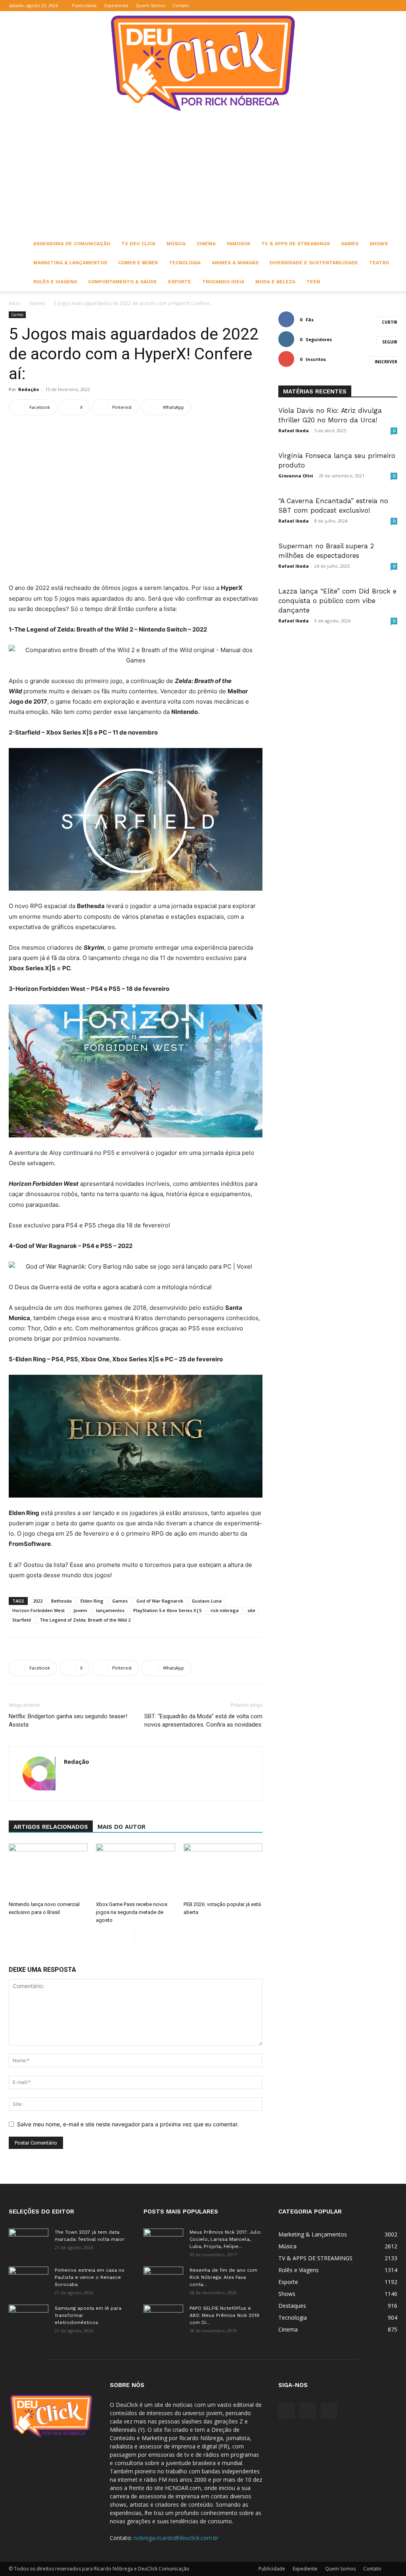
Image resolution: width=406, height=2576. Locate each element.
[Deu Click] (203, 63)
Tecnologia (185, 263)
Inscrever (386, 362)
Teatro (379, 263)
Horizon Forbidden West (38, 1610)
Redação (29, 389)
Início (15, 303)
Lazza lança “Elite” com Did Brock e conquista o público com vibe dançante (337, 601)
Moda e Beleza (275, 282)
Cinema (206, 244)
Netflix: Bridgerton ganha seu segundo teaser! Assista (68, 1720)
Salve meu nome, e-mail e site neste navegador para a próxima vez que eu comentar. (128, 2124)
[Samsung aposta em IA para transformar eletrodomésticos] (29, 2318)
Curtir (390, 322)
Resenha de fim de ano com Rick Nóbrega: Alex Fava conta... (223, 2277)
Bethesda (61, 1601)
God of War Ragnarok (160, 1601)
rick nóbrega (225, 1610)
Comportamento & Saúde (123, 282)
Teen (313, 282)
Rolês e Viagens (55, 282)
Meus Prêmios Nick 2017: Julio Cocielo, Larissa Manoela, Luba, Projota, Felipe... (225, 2239)
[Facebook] (365, 6)
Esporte (180, 282)
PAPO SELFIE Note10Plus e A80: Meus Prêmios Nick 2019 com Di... (224, 2315)
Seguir (390, 342)
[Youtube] (391, 6)
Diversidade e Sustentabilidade (314, 263)
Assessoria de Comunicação (72, 244)
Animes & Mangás (235, 263)
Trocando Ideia (223, 282)
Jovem (80, 1610)
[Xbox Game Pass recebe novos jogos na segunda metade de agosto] (135, 1871)
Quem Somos (150, 5)
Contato (181, 5)
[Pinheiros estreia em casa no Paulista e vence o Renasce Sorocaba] (29, 2280)
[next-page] (141, 1936)
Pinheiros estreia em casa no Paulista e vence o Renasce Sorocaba (90, 2277)
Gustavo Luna (207, 1601)
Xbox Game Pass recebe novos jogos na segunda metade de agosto (132, 1912)
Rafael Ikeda (294, 430)
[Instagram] (378, 6)
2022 (38, 1601)
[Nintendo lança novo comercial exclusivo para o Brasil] (48, 1871)
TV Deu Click (138, 244)
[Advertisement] (203, 175)
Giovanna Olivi (296, 476)
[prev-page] (128, 1936)
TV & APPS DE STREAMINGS (296, 244)
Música (176, 244)
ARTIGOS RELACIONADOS (51, 1827)
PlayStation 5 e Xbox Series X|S (168, 1610)
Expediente (116, 5)
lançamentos (110, 1610)
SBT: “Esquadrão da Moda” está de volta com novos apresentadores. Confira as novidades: (203, 1720)
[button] (353, 5)
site (251, 1610)
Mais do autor (122, 1827)
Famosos (238, 244)
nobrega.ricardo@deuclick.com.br (176, 2538)
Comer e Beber (138, 263)
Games (350, 244)
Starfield (22, 1620)
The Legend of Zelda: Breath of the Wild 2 (85, 1620)
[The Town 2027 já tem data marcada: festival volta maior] (29, 2242)
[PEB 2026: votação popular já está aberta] (223, 1871)
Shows (379, 244)
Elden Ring (92, 1601)
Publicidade (84, 5)
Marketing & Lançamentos (70, 263)
